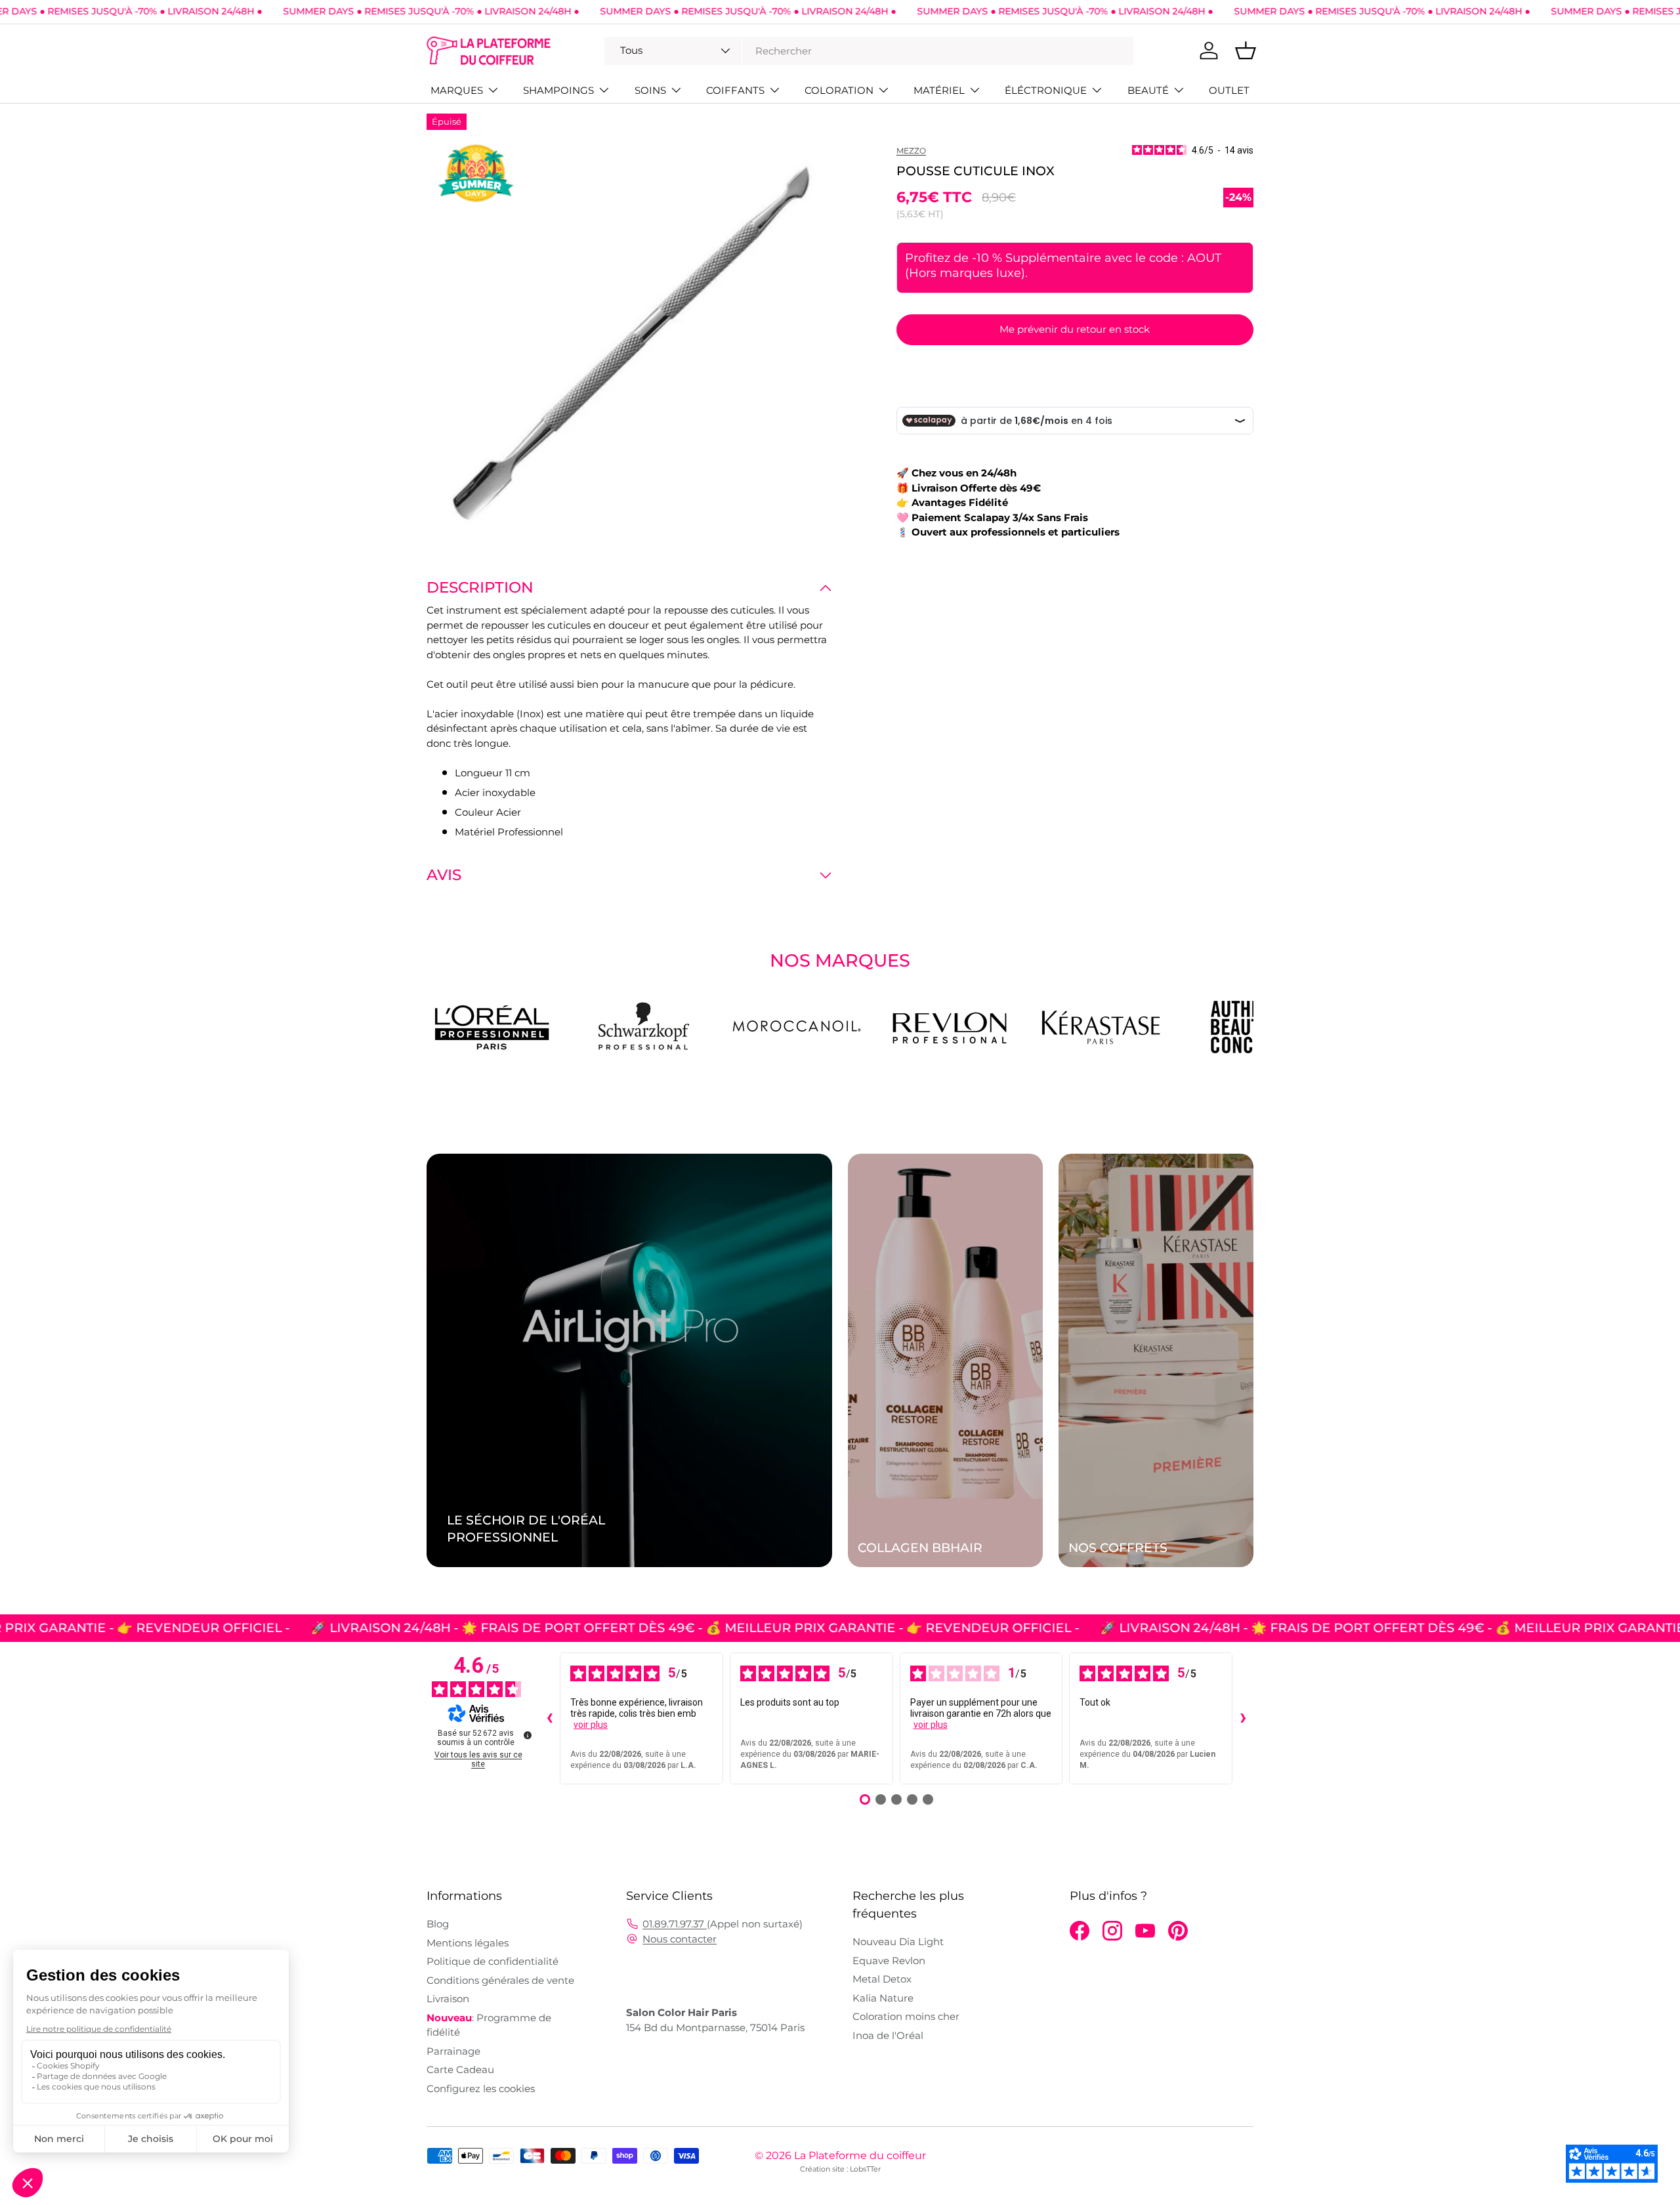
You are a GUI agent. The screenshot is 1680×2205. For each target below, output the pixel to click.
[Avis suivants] (1243, 1719)
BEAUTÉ (1148, 90)
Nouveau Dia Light (898, 1942)
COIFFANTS (735, 90)
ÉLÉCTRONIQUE (1046, 90)
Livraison (448, 1999)
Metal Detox (882, 1979)
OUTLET (1229, 90)
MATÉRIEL (939, 90)
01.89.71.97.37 (675, 1924)
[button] (1246, 51)
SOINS (650, 90)
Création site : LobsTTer (840, 2169)
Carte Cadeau (460, 2069)
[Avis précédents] (549, 1719)
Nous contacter (680, 1939)
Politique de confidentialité (493, 1961)
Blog (438, 1924)
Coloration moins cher (906, 2016)
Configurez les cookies (481, 2089)
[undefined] (528, 1735)
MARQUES (457, 90)
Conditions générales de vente (500, 1980)
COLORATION (839, 90)
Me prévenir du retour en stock (1075, 329)
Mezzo (911, 151)
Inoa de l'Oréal (888, 2035)
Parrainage (453, 2051)
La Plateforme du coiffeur (860, 2155)
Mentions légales (468, 1943)
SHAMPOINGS (558, 90)
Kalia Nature (883, 1998)
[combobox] (869, 51)
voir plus (591, 1725)
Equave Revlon (889, 1961)
